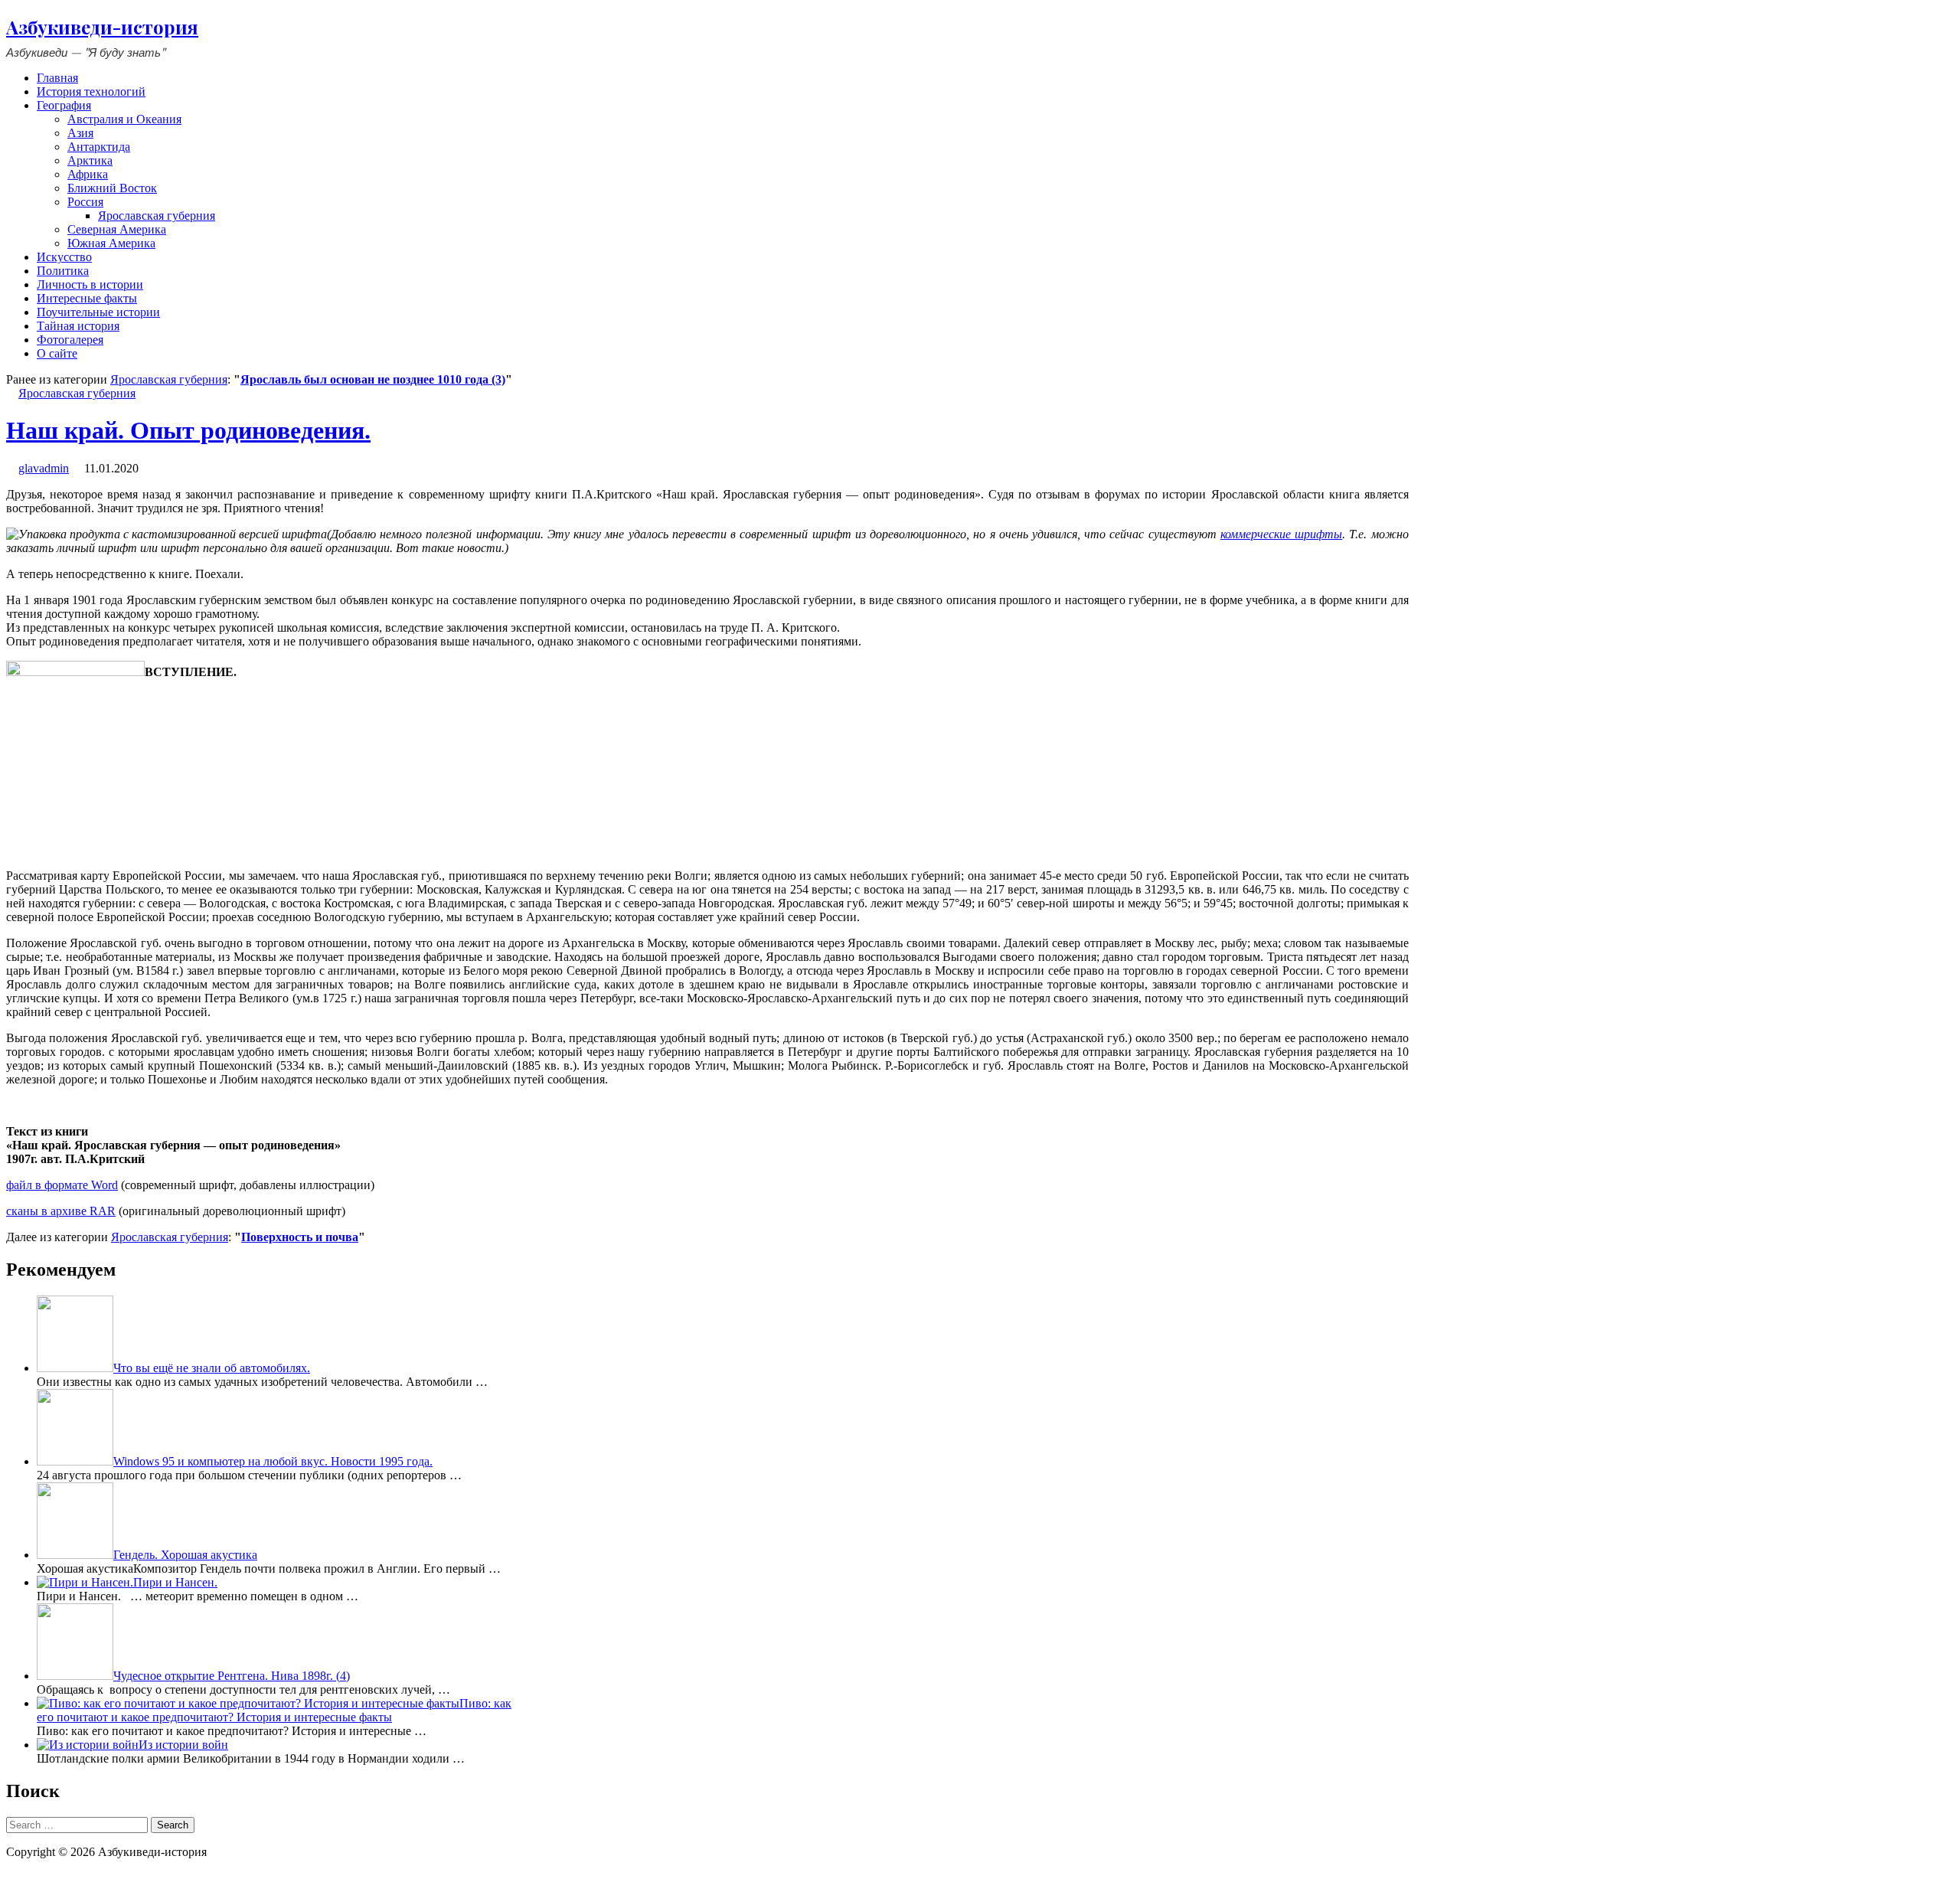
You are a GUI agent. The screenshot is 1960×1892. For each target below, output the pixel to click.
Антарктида (99, 147)
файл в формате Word (62, 1185)
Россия (85, 202)
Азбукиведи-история (102, 27)
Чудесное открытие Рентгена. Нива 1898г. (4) (232, 1676)
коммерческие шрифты (1281, 534)
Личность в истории (90, 284)
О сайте (57, 353)
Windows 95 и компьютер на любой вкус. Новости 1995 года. (273, 1461)
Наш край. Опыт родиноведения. (188, 430)
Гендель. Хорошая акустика (185, 1555)
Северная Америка (117, 229)
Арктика (90, 160)
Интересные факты (87, 298)
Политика (63, 271)
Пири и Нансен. (175, 1582)
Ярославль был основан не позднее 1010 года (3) (373, 379)
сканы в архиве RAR (61, 1211)
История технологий (91, 91)
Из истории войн (183, 1745)
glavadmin (44, 468)
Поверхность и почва (300, 1237)
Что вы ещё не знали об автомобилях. (212, 1368)
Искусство (64, 257)
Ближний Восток (112, 188)
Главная (57, 78)
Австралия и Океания (124, 119)
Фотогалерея (70, 340)
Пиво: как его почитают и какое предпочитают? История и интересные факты (274, 1710)
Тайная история (78, 326)
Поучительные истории (98, 312)
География (64, 105)
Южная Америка (111, 243)
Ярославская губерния (157, 216)
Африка (88, 174)
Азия (80, 133)
